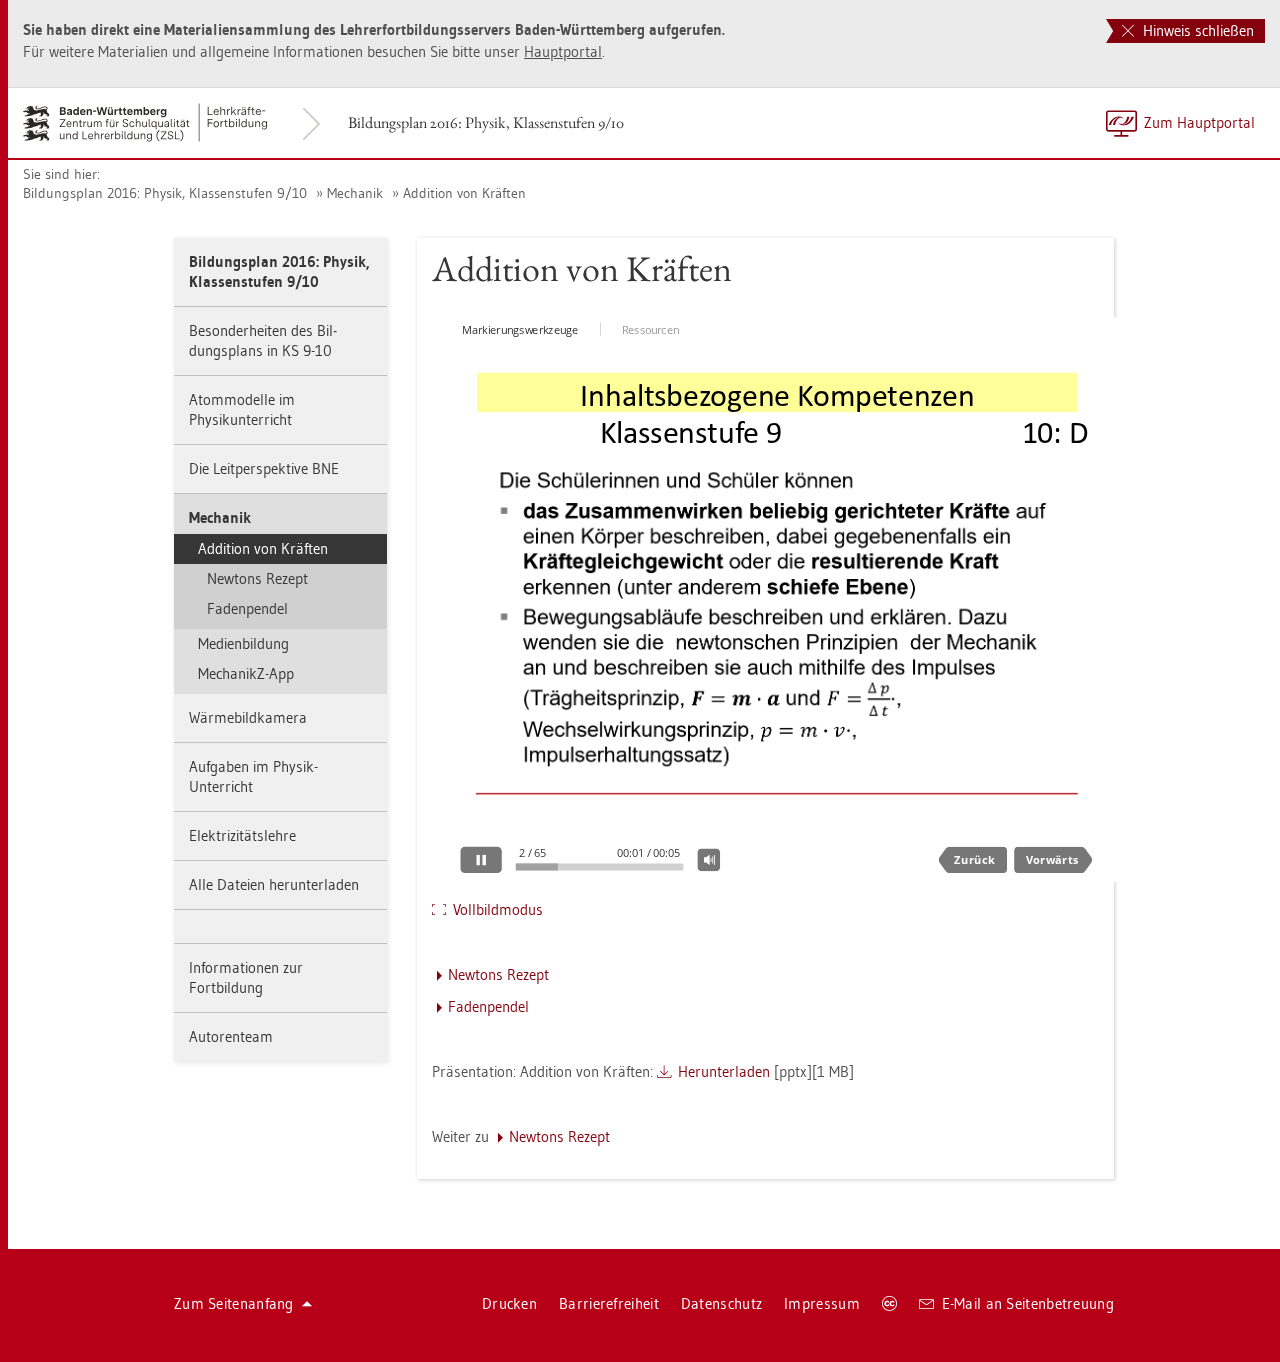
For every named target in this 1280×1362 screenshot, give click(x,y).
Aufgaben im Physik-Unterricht (253, 776)
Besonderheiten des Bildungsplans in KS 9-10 (263, 340)
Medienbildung (243, 643)
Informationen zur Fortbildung (246, 977)
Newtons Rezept (257, 578)
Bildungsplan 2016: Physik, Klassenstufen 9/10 (486, 122)
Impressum (822, 1303)
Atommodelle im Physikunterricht (242, 409)
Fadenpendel (247, 608)
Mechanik (355, 193)
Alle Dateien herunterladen (274, 884)
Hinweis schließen (1196, 30)
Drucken (509, 1303)
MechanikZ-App (246, 673)
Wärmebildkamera (248, 717)
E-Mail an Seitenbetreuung (1028, 1303)
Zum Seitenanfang (234, 1303)
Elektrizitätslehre (242, 835)
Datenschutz (721, 1303)
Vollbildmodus (498, 909)
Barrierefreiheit (609, 1303)
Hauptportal (563, 51)
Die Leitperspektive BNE (264, 468)
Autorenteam (231, 1036)
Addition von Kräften (464, 193)
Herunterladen (724, 1071)
